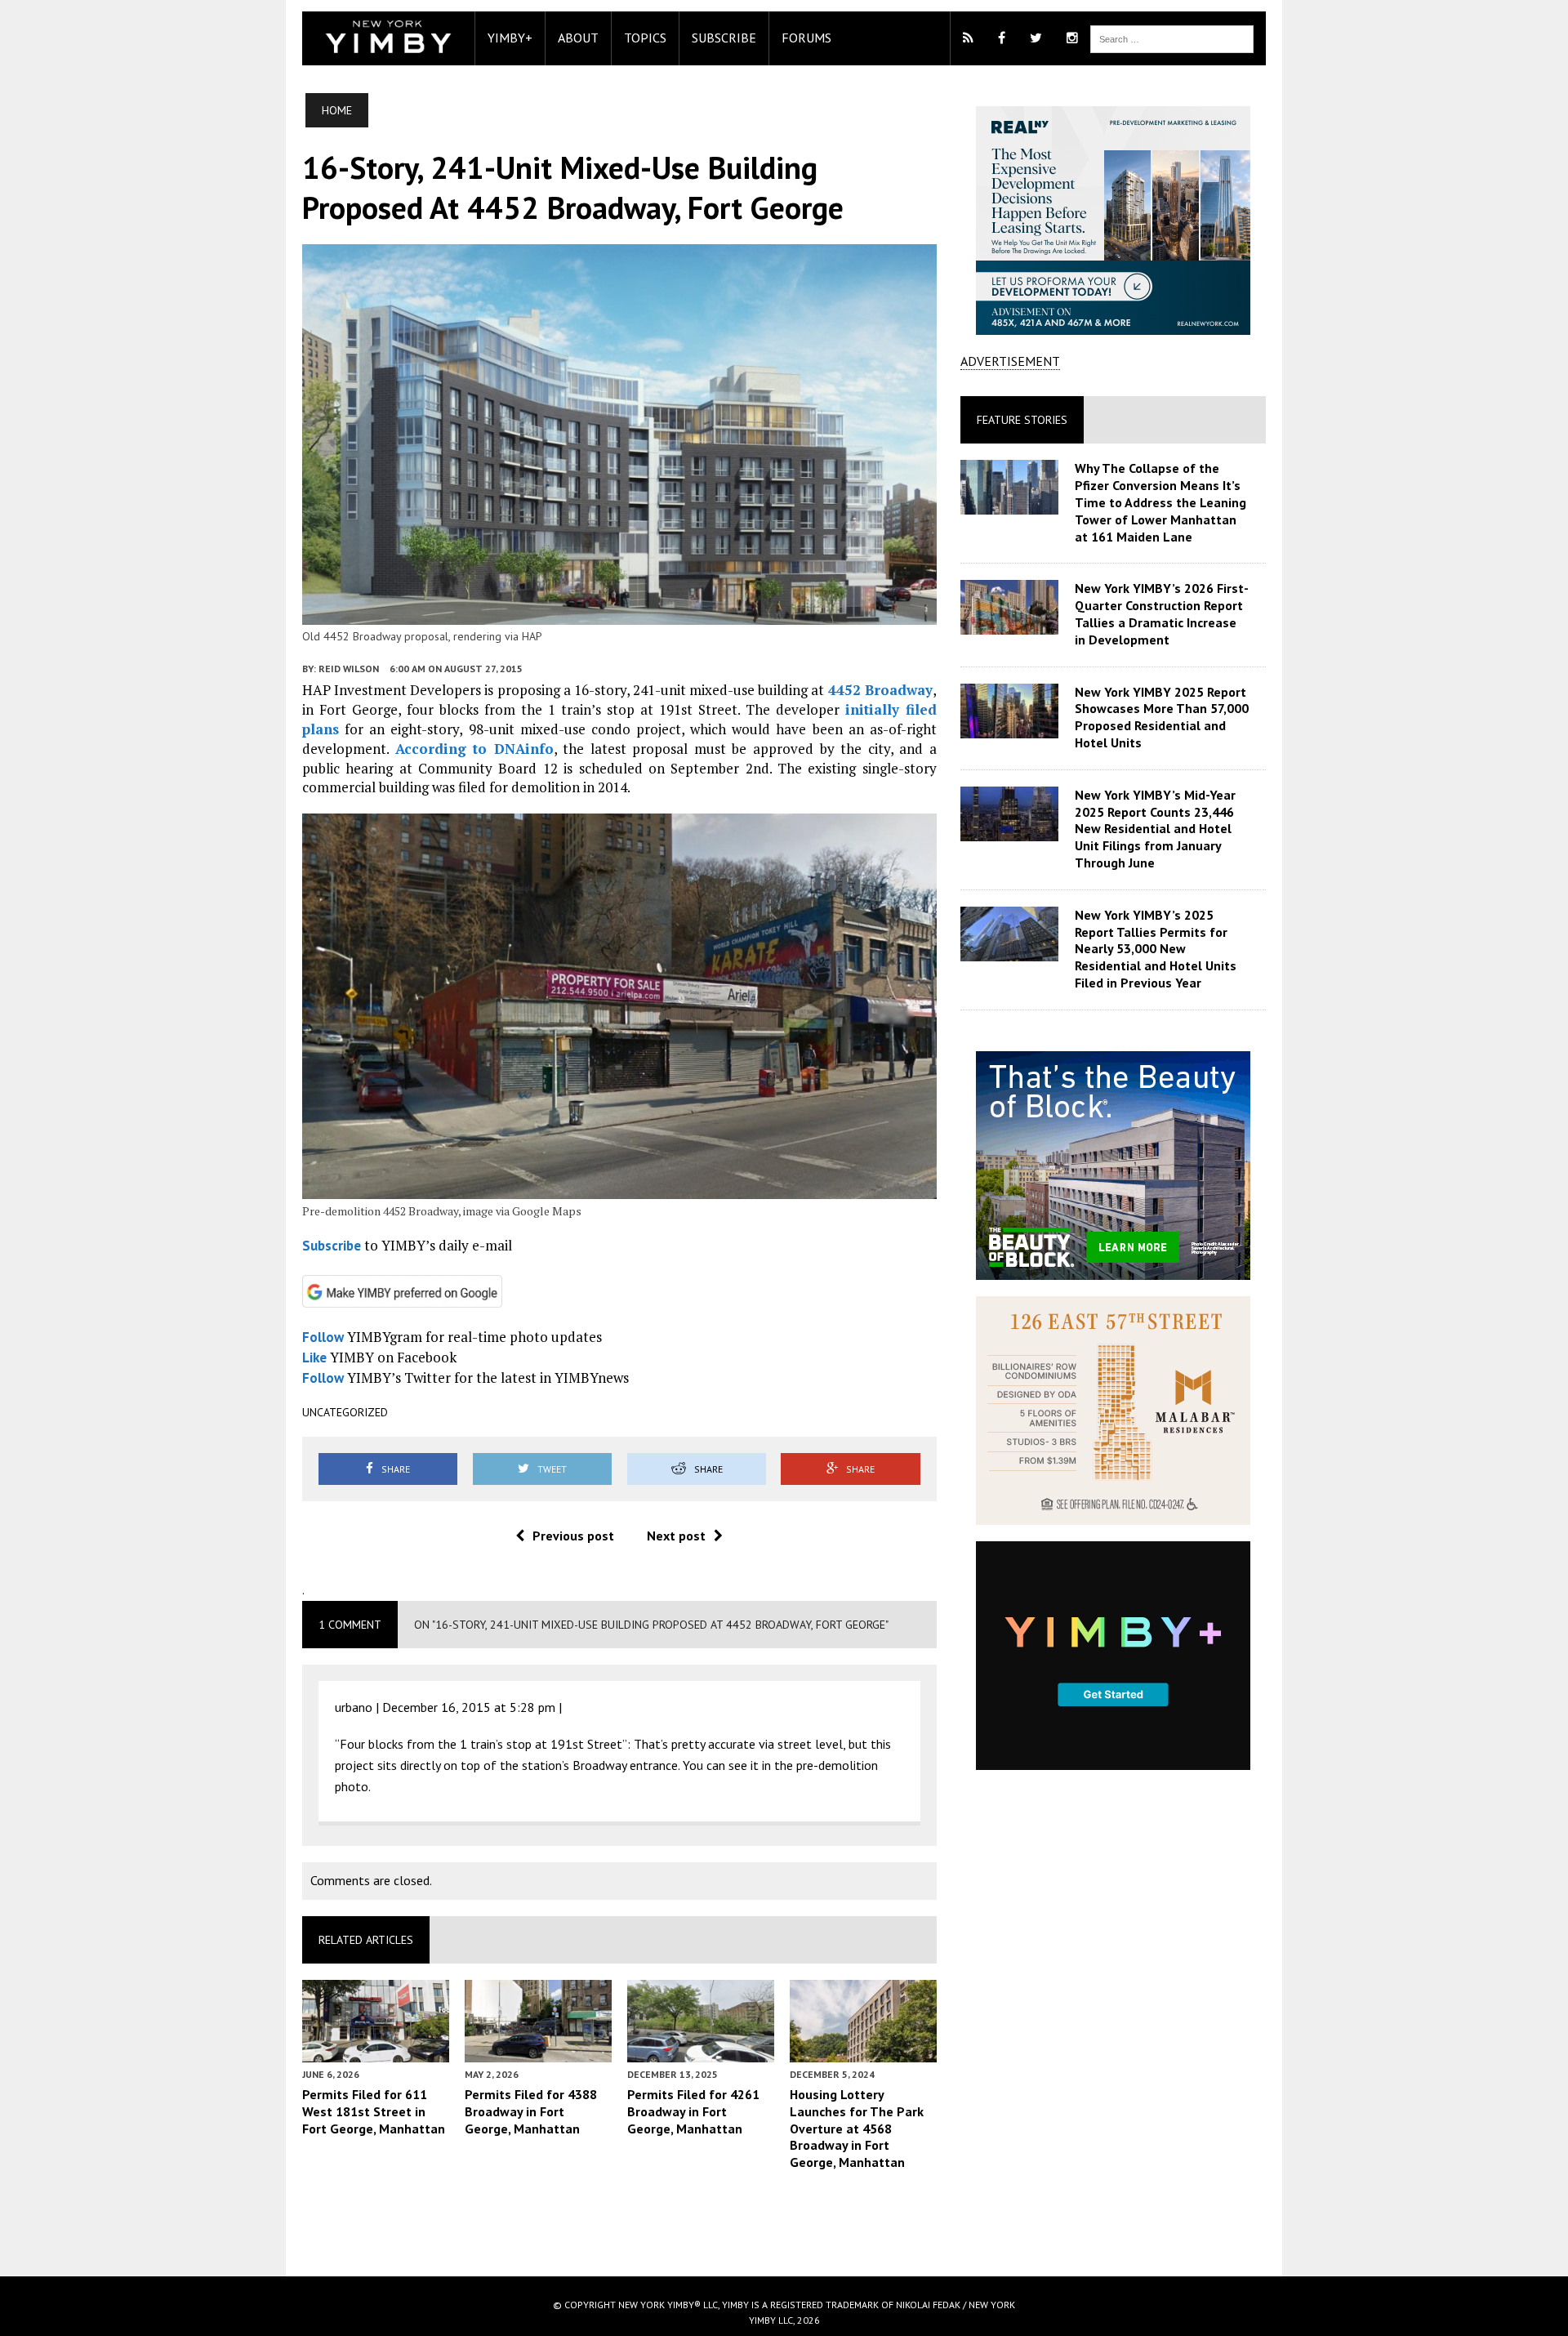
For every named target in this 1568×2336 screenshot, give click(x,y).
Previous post (573, 1536)
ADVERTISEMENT (1010, 361)
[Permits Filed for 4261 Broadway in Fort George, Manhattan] (701, 2051)
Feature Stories (1022, 420)
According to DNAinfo (474, 749)
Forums (806, 38)
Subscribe (724, 38)
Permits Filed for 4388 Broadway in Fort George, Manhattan (531, 2111)
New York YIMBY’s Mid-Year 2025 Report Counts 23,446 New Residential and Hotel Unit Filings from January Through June (1155, 829)
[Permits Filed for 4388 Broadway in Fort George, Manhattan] (538, 2051)
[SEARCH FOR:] (1172, 38)
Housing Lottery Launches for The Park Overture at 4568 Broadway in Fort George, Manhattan (857, 2128)
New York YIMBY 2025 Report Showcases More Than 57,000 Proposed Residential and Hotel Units (1162, 717)
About (578, 38)
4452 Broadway (880, 690)
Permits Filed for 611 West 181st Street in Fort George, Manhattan (374, 2111)
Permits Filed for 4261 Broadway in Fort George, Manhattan (693, 2111)
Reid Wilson (349, 669)
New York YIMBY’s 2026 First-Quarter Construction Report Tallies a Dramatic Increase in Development (1162, 613)
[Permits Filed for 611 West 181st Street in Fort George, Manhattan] (376, 2051)
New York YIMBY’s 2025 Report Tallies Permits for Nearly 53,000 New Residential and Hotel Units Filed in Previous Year (1156, 949)
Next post (676, 1536)
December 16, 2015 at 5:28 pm (469, 1707)
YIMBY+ (510, 38)
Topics (645, 38)
